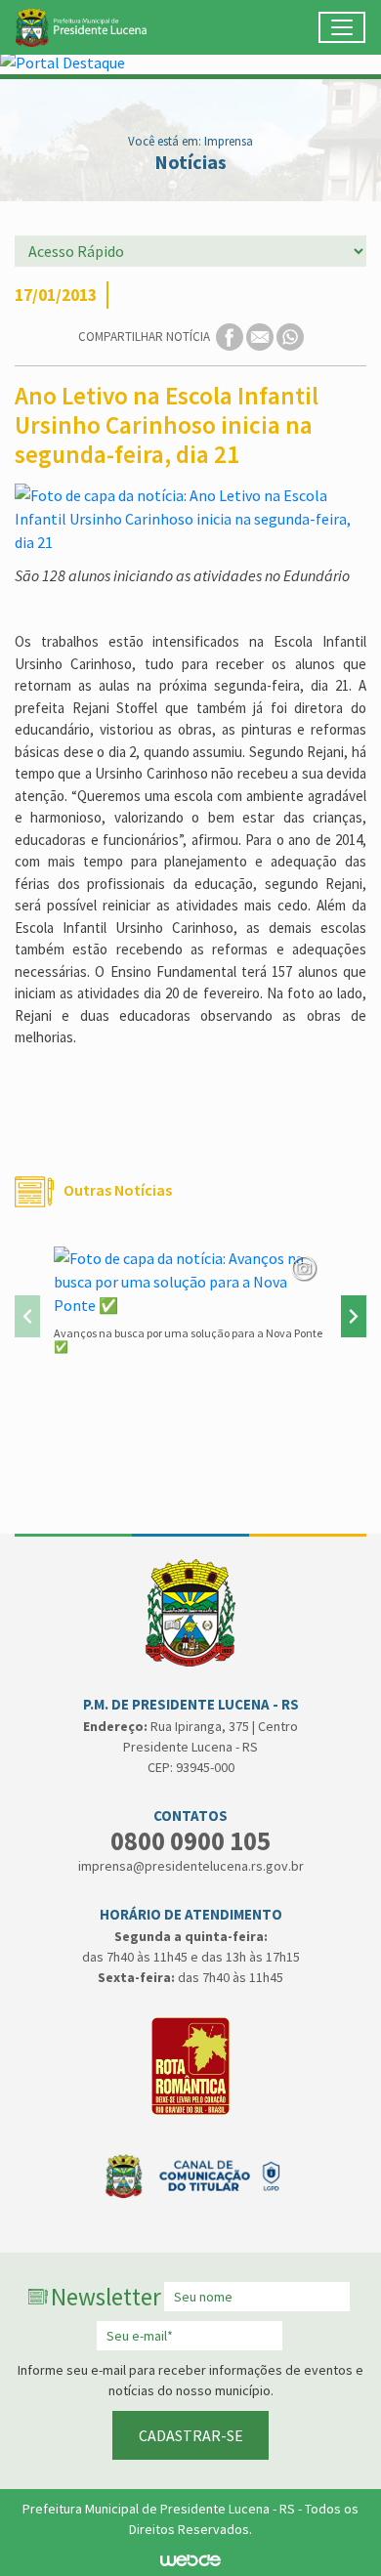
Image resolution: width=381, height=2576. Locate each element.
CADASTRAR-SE (191, 2435)
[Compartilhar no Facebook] (231, 336)
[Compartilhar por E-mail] (261, 336)
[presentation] (27, 1316)
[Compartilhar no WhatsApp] (290, 336)
